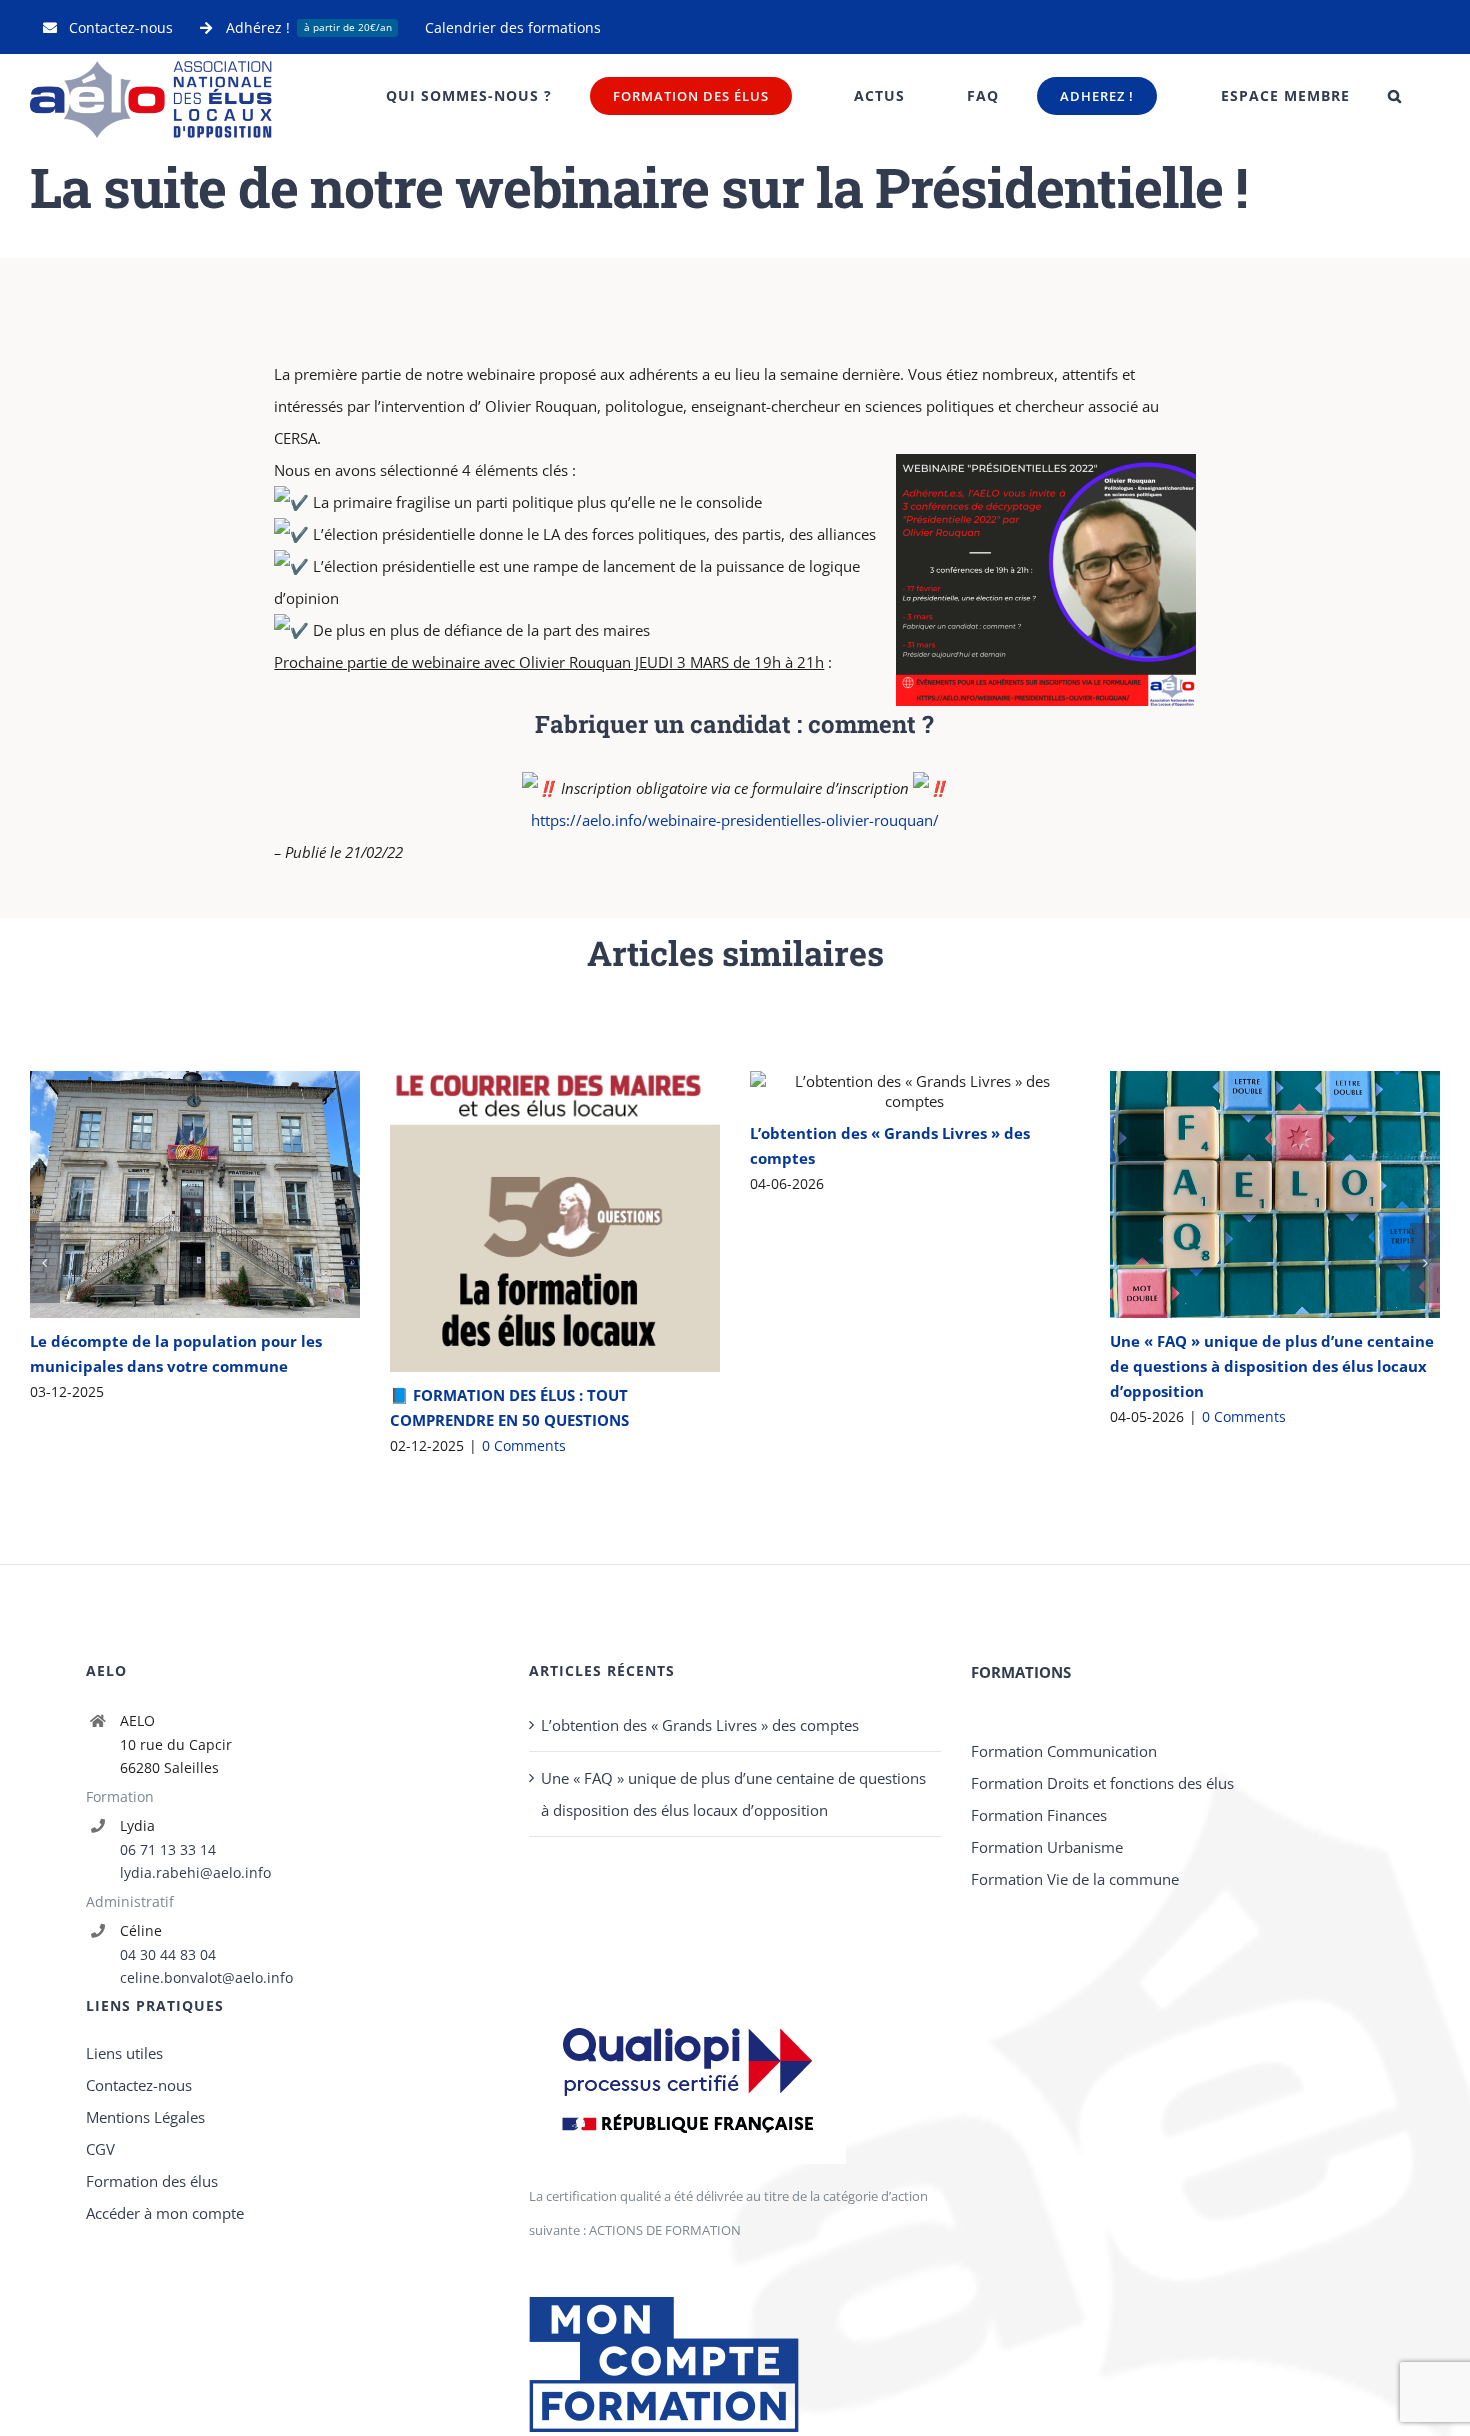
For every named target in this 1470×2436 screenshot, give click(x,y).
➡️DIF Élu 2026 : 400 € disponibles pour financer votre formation (165, 1396)
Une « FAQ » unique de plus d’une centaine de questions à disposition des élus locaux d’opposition (733, 2143)
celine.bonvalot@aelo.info (206, 2326)
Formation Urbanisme (1047, 2196)
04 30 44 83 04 (168, 2303)
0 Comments (164, 1794)
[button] (1395, 96)
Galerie (223, 1396)
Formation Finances (1039, 2164)
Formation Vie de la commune (1075, 2228)
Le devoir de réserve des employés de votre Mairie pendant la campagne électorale (1245, 1290)
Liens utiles (124, 2402)
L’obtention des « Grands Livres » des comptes (700, 2074)
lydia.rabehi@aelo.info (195, 2221)
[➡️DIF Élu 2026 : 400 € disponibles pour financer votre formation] (195, 1396)
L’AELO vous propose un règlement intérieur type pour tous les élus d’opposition (525, 1168)
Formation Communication (1064, 2100)
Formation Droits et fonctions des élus (1102, 2132)
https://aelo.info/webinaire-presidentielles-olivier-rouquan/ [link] (735, 820)
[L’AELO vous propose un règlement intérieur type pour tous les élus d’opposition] (555, 1168)
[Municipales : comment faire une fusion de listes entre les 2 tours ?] (915, 1236)
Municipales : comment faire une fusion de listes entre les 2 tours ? (885, 1235)
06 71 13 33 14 (168, 2198)
